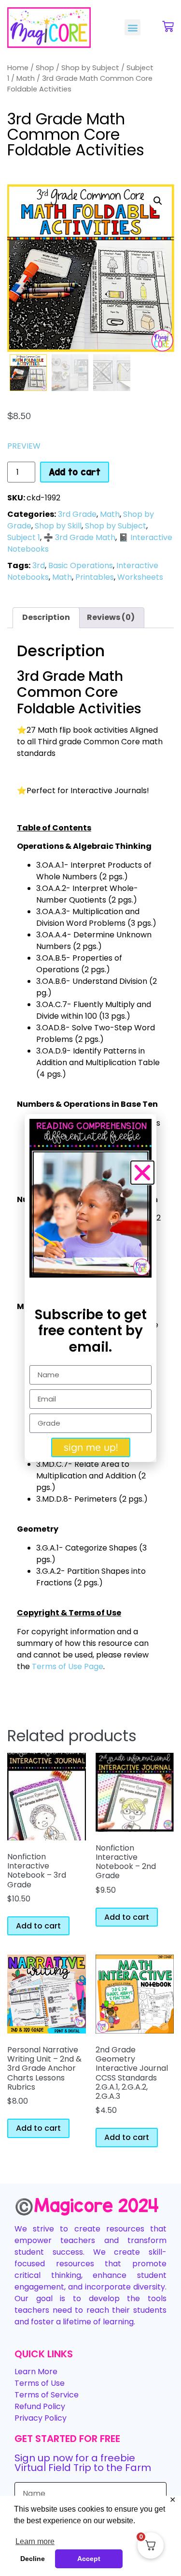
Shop (45, 68)
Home (18, 68)
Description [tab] (46, 617)
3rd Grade (77, 514)
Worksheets (140, 577)
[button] (132, 27)
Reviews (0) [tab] (111, 617)
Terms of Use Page (68, 1666)
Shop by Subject (90, 68)
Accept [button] (89, 2559)
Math (26, 78)
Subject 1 (24, 537)
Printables (95, 577)
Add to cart (75, 472)
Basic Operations (81, 565)
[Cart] (168, 27)
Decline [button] (33, 2559)
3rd (39, 565)
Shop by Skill (58, 526)
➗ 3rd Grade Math (79, 537)
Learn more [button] (35, 2541)
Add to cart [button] (38, 1926)
